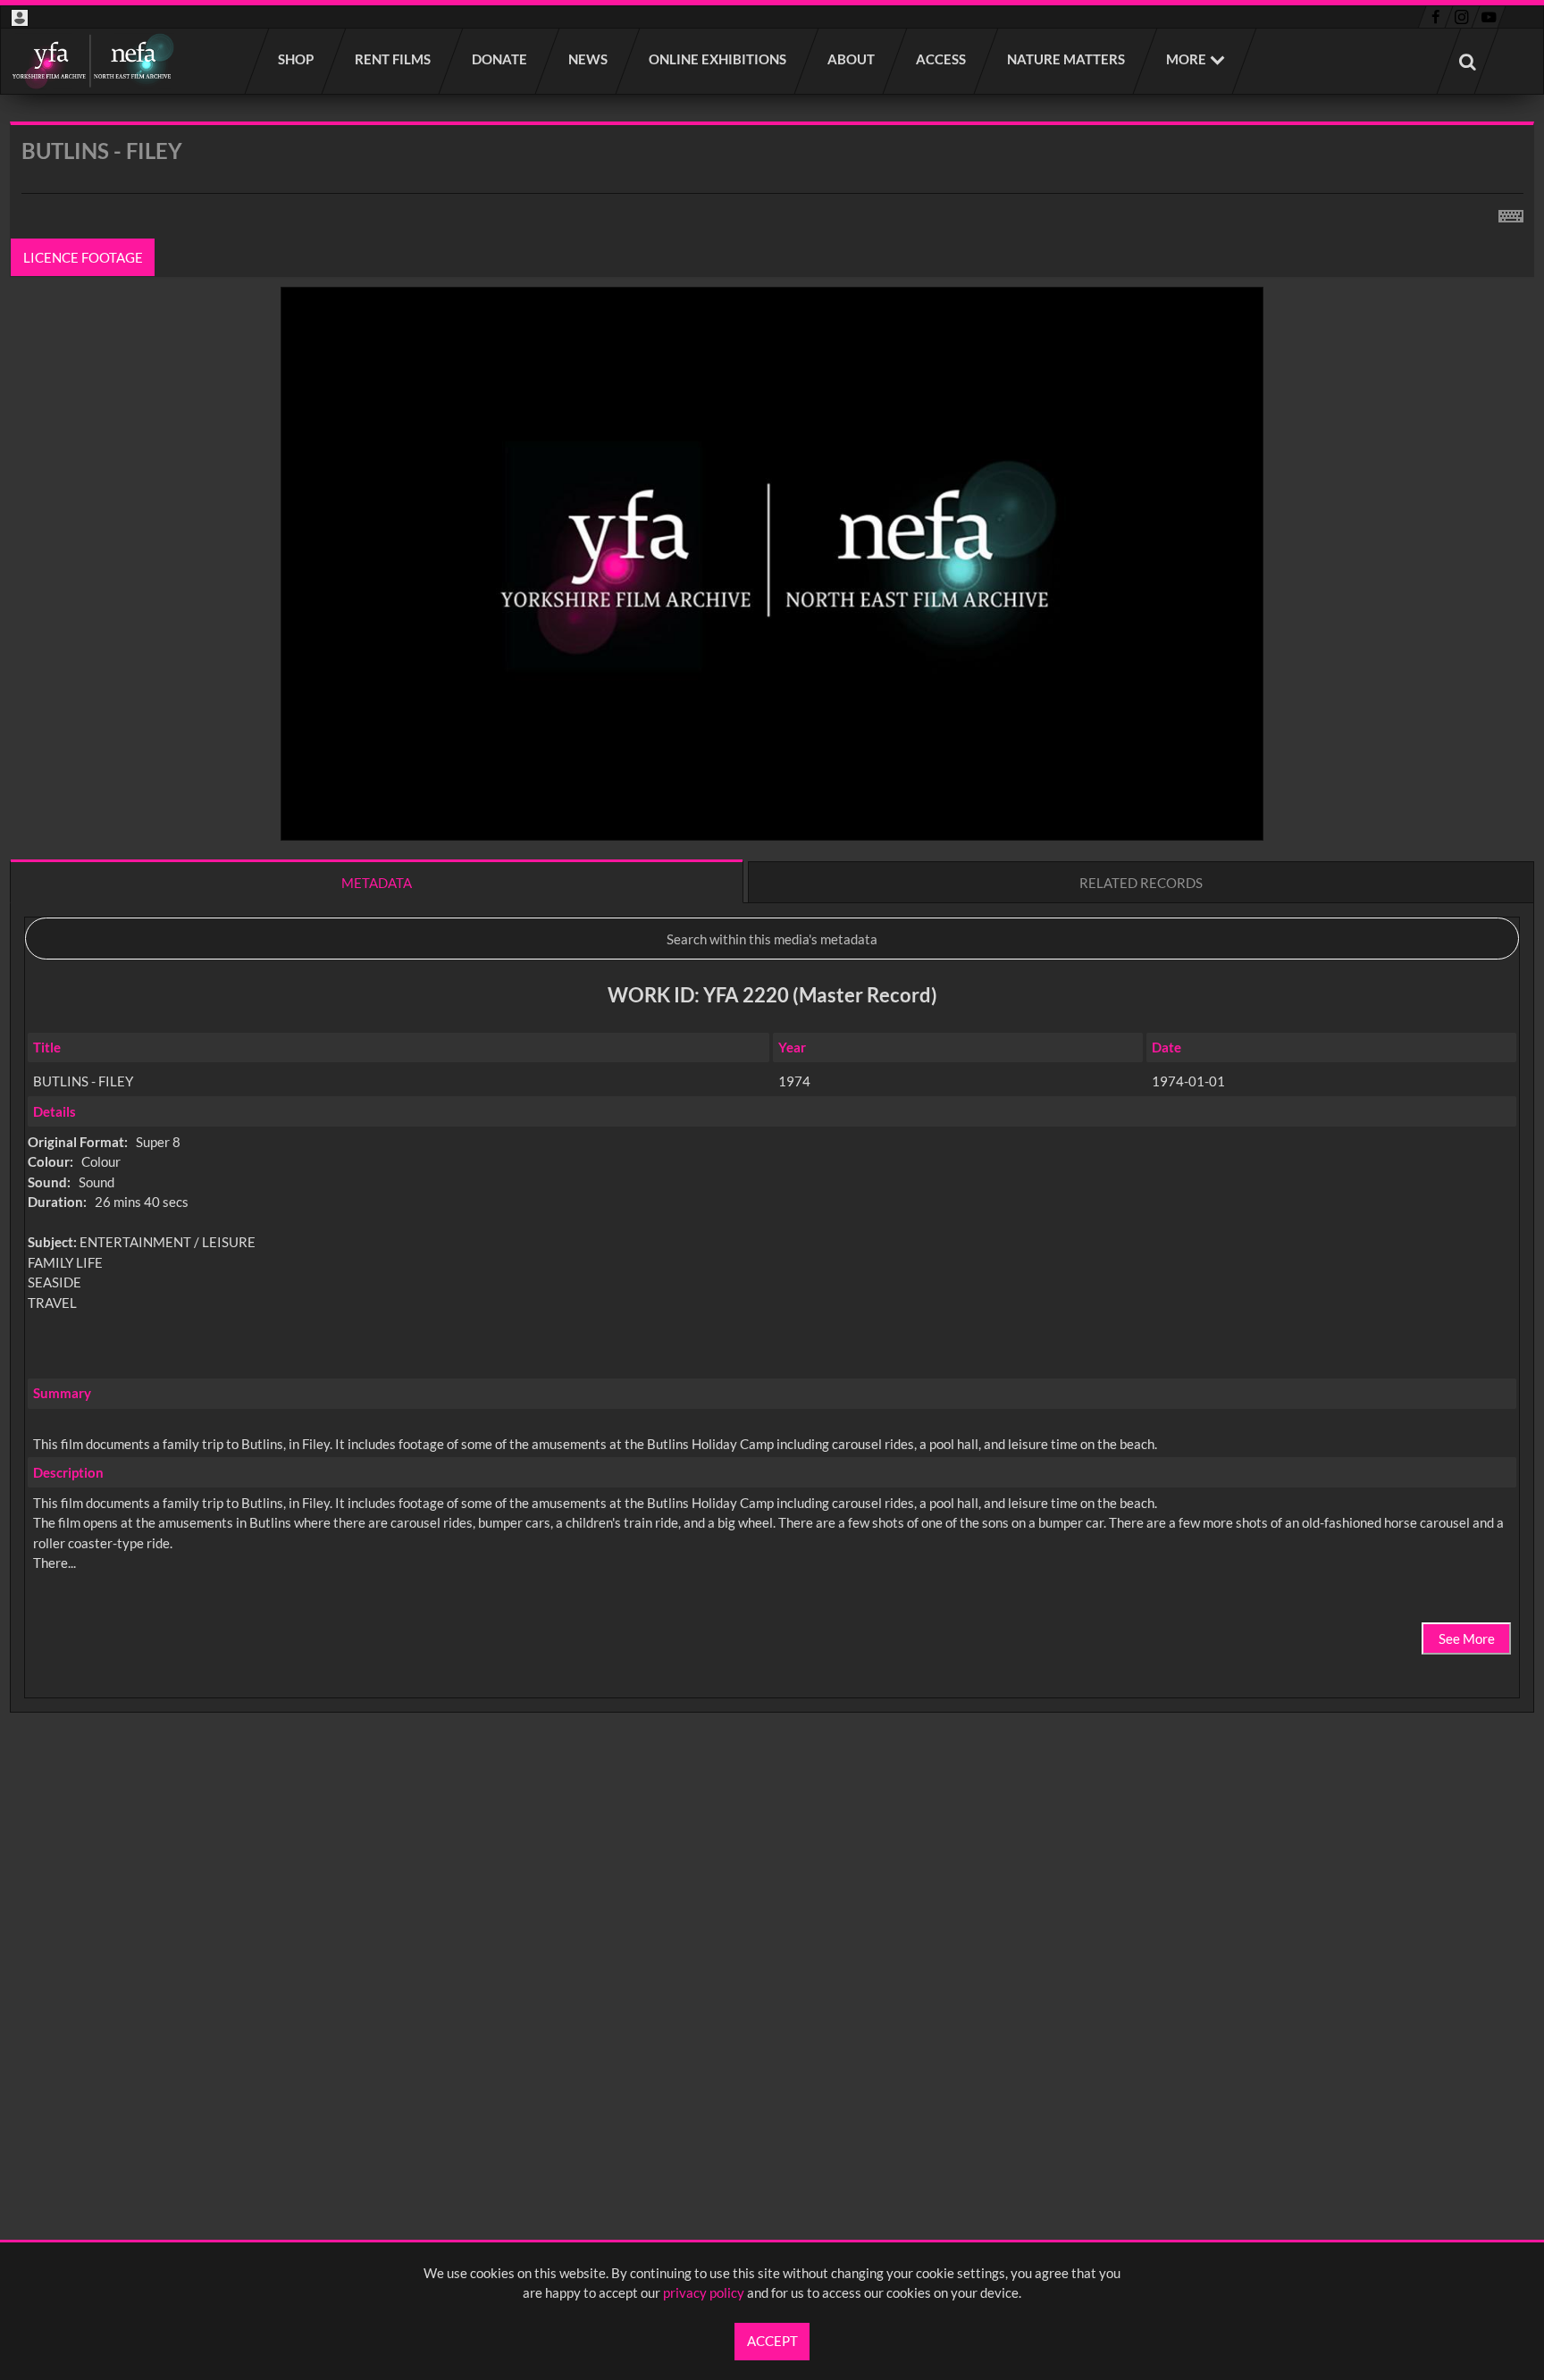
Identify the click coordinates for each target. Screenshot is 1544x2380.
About (852, 59)
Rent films (394, 59)
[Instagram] (1462, 17)
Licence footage (83, 257)
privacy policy (704, 2292)
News (589, 59)
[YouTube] (1489, 17)
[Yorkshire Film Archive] (92, 61)
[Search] (1468, 61)
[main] (772, 964)
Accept (772, 2341)
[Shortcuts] (1511, 213)
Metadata (377, 883)
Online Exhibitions (718, 59)
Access (942, 59)
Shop (297, 59)
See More (1467, 1638)
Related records (1141, 883)
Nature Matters (1067, 59)
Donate (500, 59)
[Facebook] (1435, 17)
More (1186, 59)
